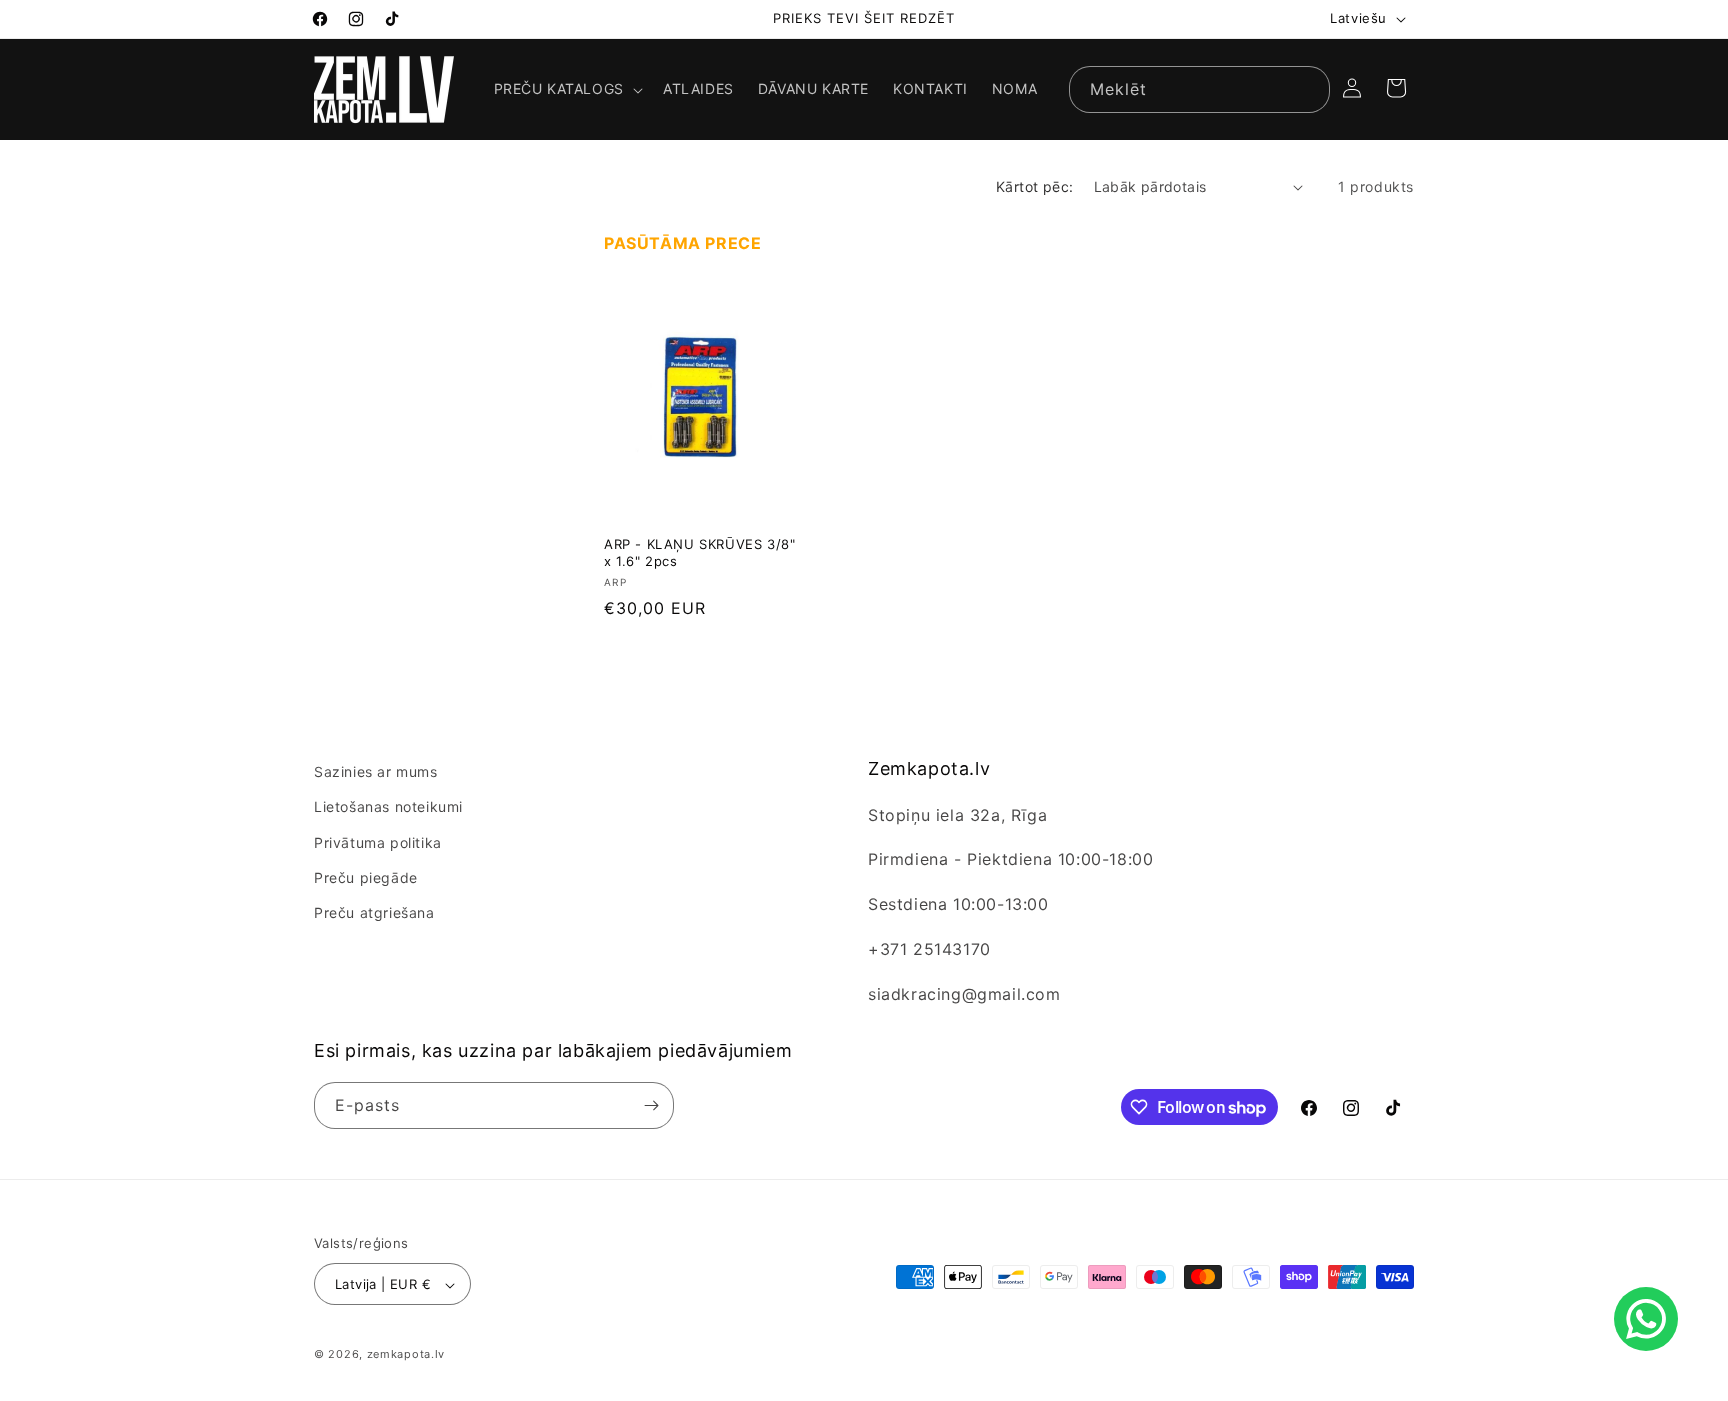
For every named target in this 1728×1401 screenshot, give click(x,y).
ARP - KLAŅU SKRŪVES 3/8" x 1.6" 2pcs (699, 553)
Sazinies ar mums (376, 771)
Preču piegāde (366, 877)
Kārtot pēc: (1034, 186)
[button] (566, 89)
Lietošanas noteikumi (388, 807)
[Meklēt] (1307, 89)
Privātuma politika (378, 842)
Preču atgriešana (374, 912)
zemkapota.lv (406, 1355)
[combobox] (1199, 89)
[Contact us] (1646, 1319)
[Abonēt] (651, 1105)
